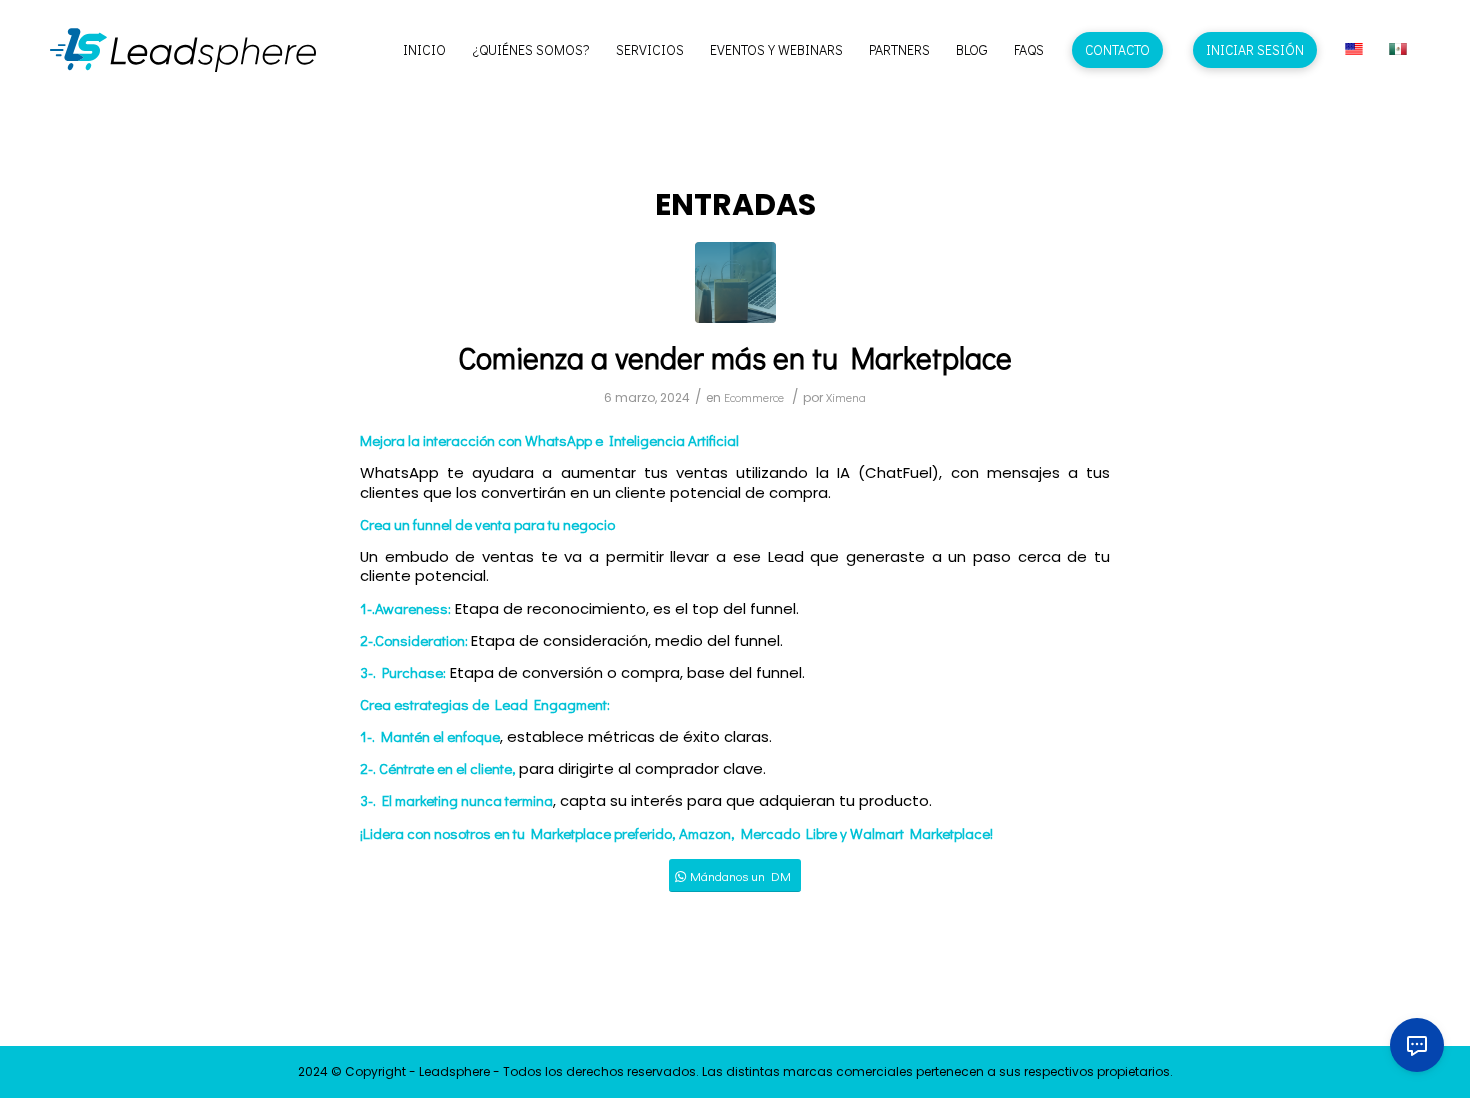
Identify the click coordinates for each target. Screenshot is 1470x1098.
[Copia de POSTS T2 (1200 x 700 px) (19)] (735, 282)
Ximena (846, 397)
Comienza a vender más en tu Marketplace (735, 357)
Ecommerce (754, 397)
